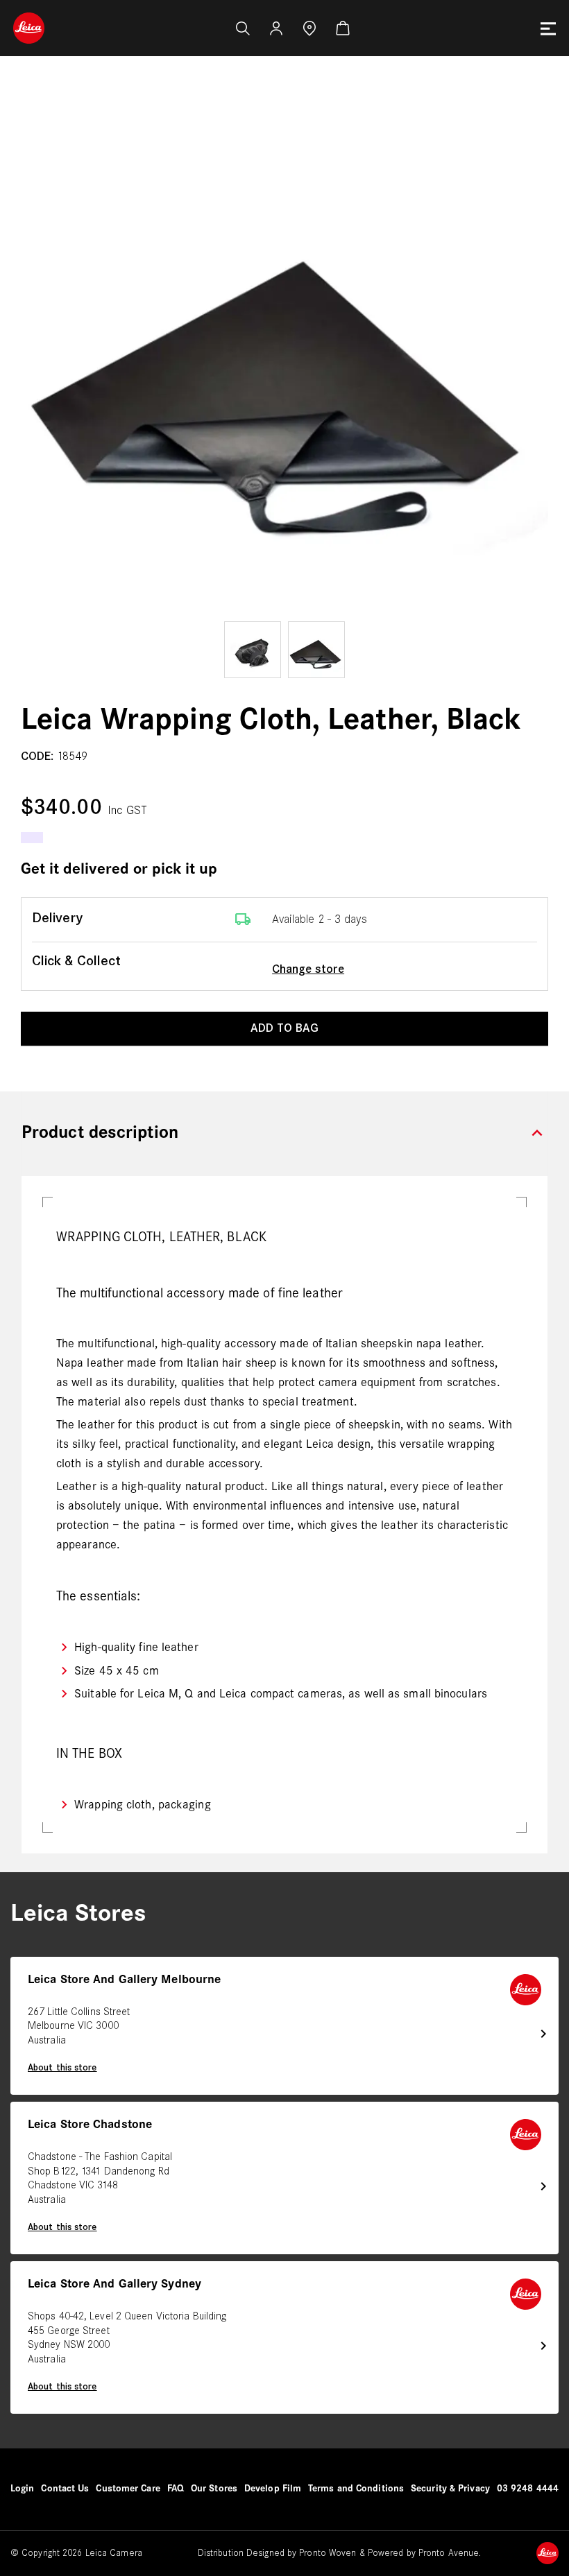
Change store (308, 970)
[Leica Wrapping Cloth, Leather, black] (284, 354)
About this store (62, 2068)
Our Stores (214, 2489)
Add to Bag (284, 1029)
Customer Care (128, 2489)
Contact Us (65, 2489)
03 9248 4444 (528, 2489)
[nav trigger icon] (548, 28)
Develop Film (273, 2489)
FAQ (176, 2489)
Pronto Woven (328, 2553)
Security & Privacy (450, 2489)
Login (23, 2489)
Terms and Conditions (356, 2489)
